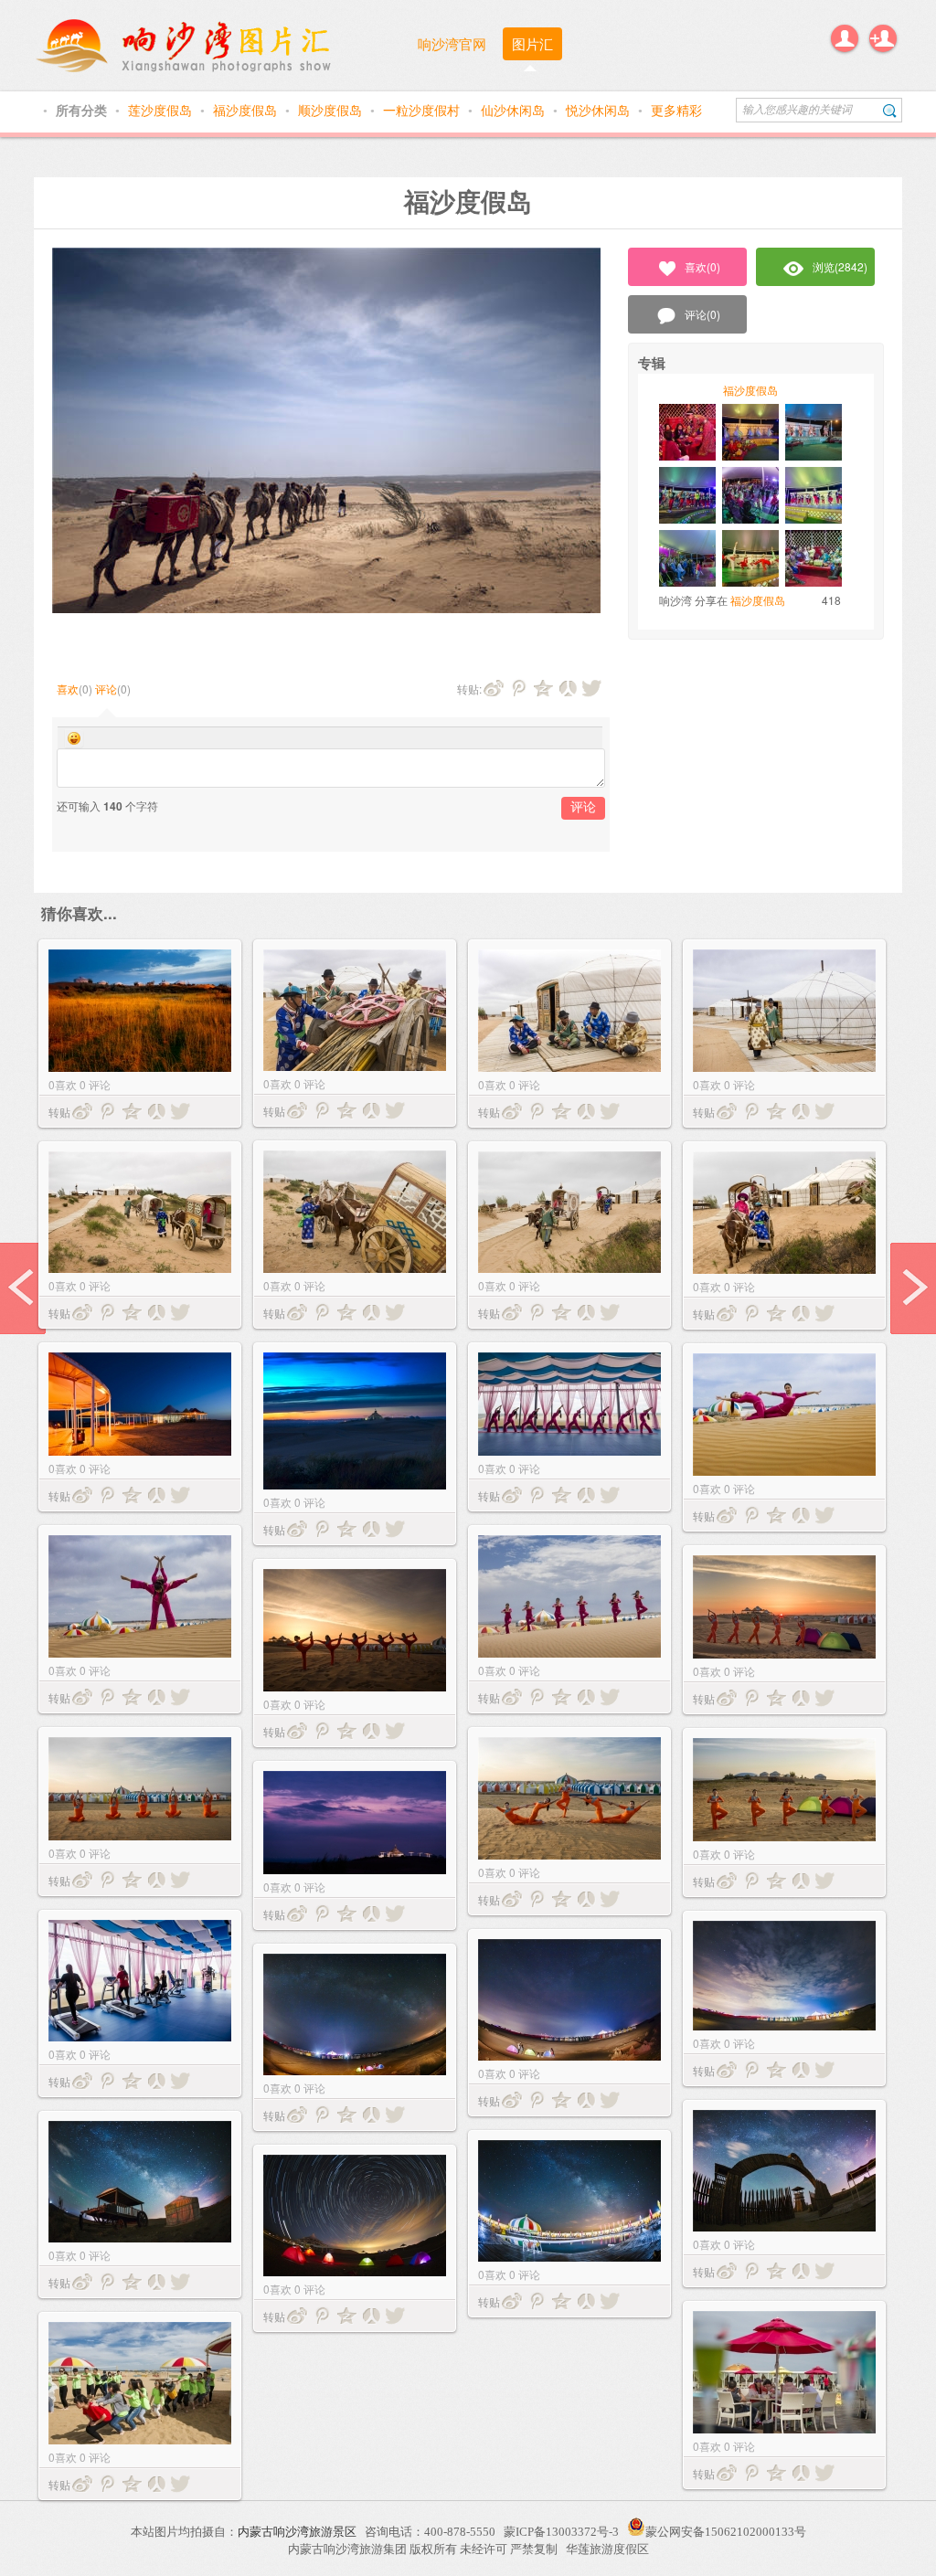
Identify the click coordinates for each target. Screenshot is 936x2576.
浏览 (840, 266)
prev (23, 1288)
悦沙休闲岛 (600, 110)
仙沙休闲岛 (515, 110)
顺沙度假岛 (332, 110)
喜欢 (68, 689)
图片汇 (532, 43)
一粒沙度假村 (423, 110)
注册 (883, 38)
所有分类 (83, 110)
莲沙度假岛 (162, 110)
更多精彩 (676, 110)
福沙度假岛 (247, 110)
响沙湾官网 (452, 43)
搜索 (890, 110)
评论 (106, 689)
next (913, 1288)
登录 (845, 38)
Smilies (74, 738)
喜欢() (702, 266)
